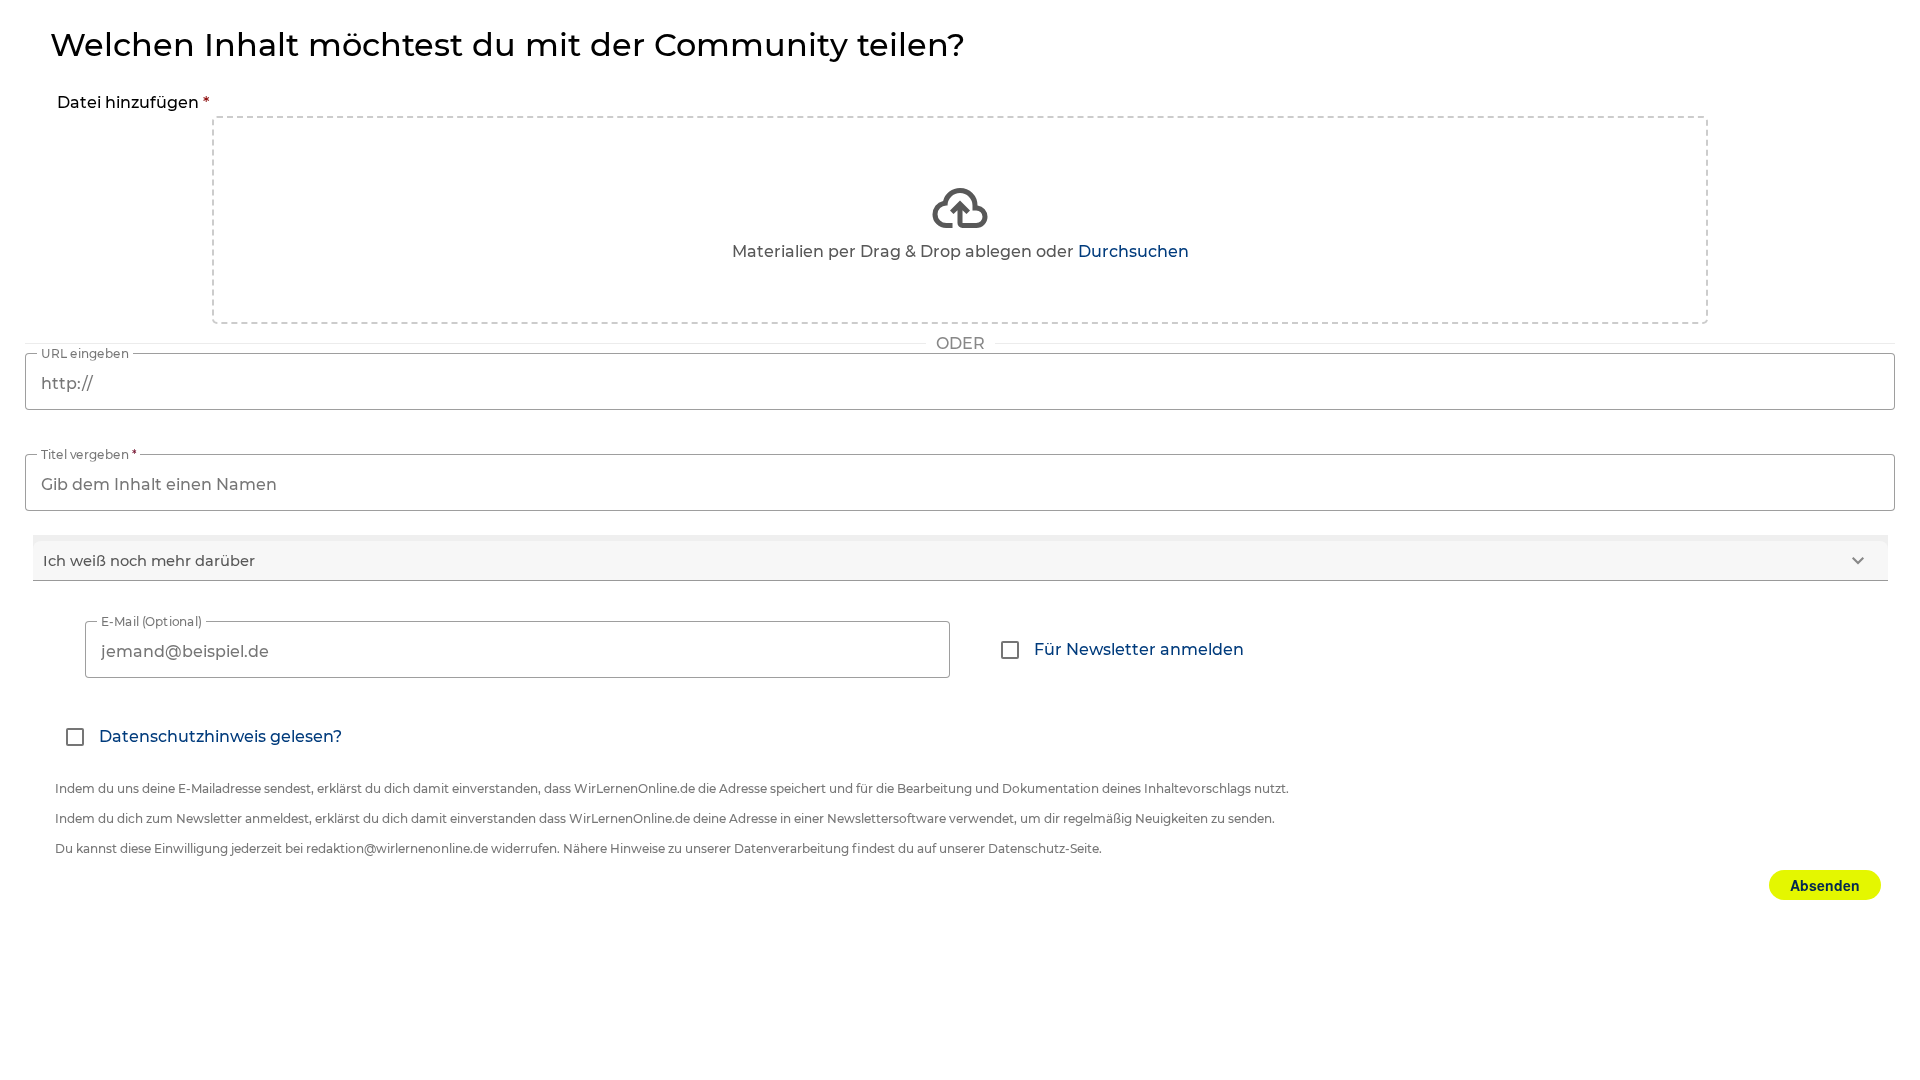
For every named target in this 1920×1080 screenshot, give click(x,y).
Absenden (1825, 885)
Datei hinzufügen (133, 102)
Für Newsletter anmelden (1139, 649)
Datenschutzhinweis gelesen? (220, 736)
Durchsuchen (1133, 251)
